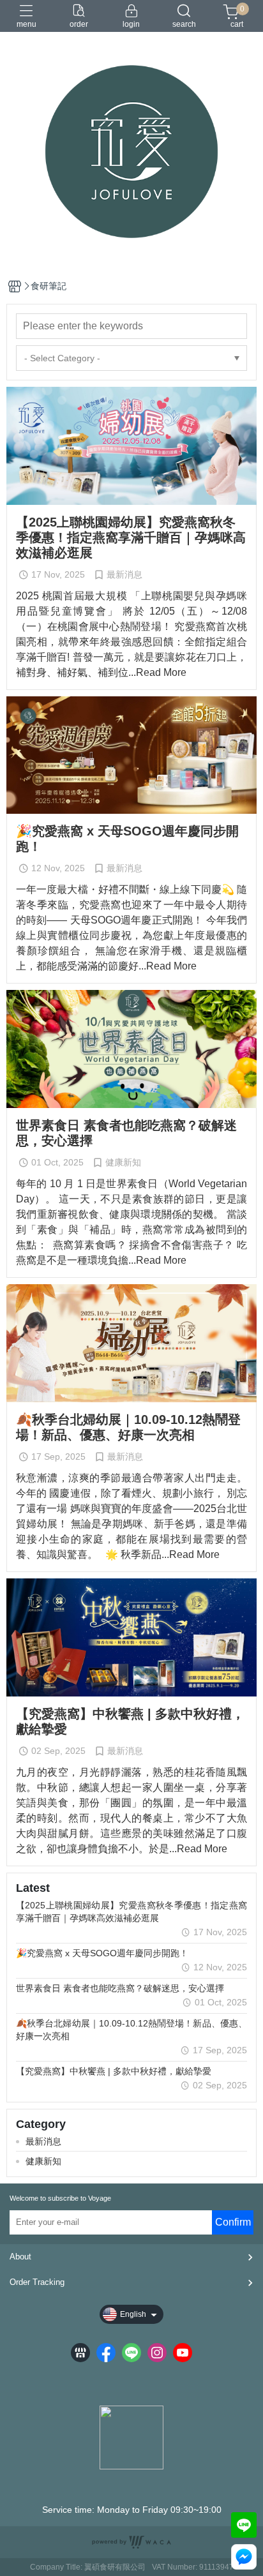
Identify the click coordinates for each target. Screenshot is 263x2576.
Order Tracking (37, 2282)
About (20, 2257)
